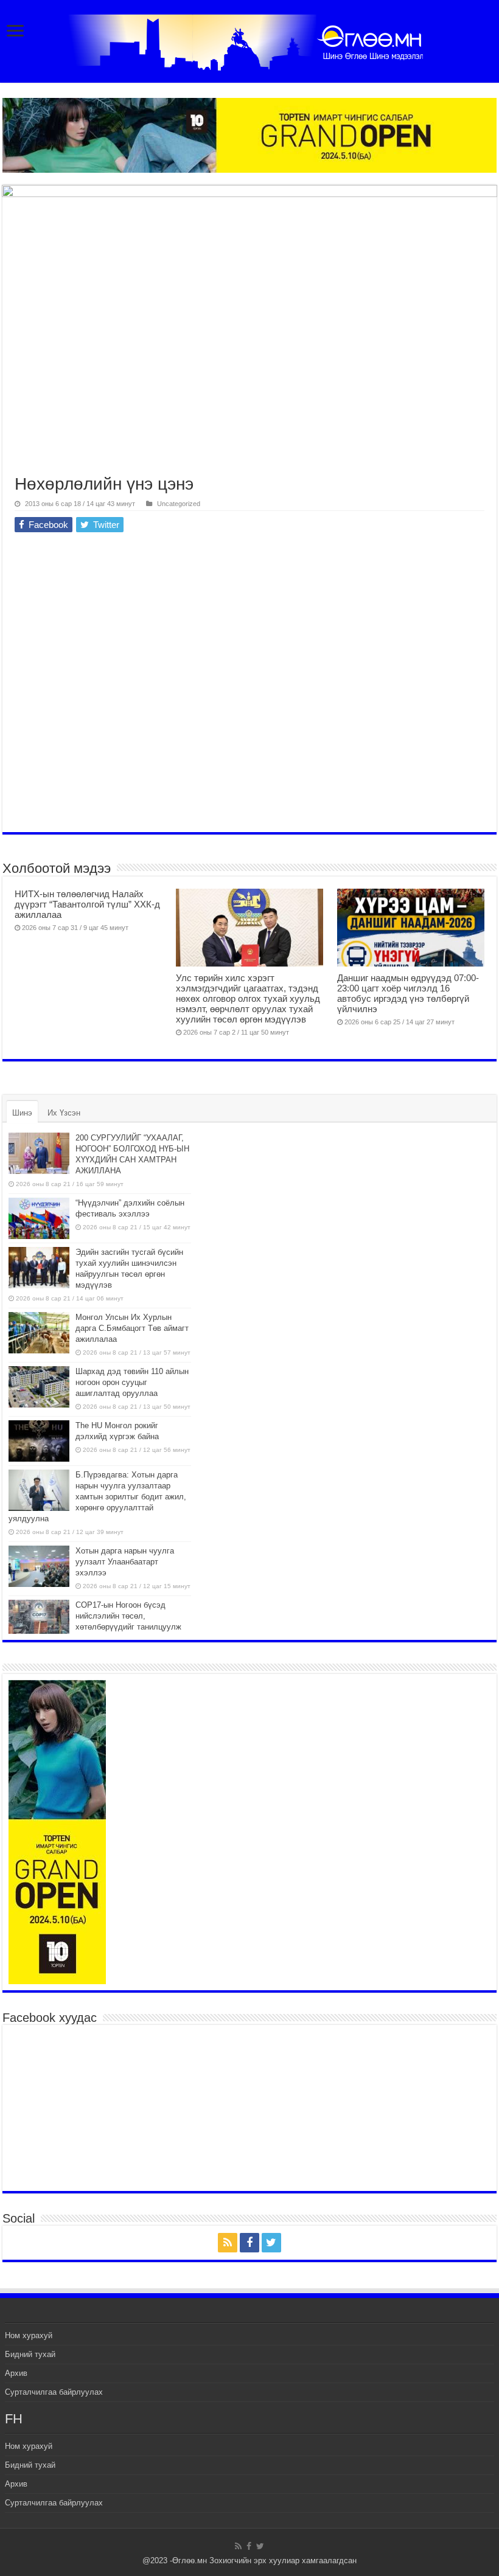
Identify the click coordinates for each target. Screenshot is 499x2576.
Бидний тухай (30, 2354)
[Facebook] (249, 2243)
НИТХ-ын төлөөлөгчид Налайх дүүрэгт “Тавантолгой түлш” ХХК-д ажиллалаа (87, 904)
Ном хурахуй (29, 2335)
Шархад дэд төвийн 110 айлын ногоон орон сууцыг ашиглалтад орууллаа (132, 1382)
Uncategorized (179, 504)
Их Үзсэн (64, 1113)
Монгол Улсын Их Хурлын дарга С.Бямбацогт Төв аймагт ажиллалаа (132, 1328)
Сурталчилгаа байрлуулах (54, 2392)
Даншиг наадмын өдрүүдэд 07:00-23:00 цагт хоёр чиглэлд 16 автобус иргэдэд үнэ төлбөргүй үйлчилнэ (408, 993)
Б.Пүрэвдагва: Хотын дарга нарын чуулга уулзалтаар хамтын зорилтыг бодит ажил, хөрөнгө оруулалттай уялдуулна (97, 1497)
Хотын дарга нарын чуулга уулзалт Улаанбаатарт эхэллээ (125, 1562)
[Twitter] (271, 2243)
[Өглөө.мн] (249, 40)
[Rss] (228, 2243)
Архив (16, 2373)
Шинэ (22, 1113)
